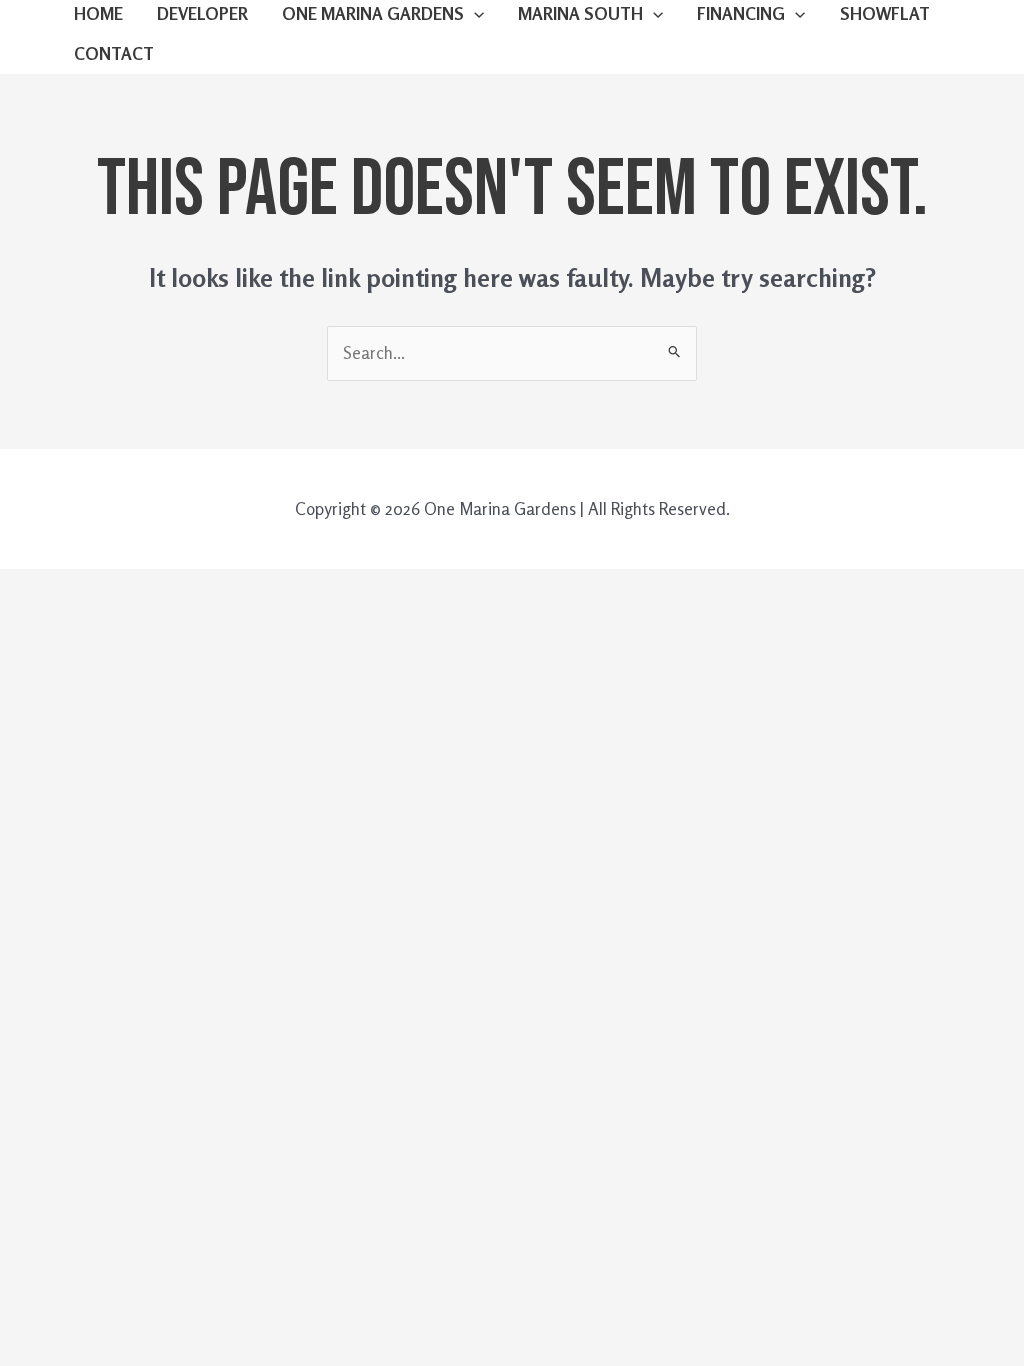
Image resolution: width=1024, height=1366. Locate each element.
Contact (114, 53)
